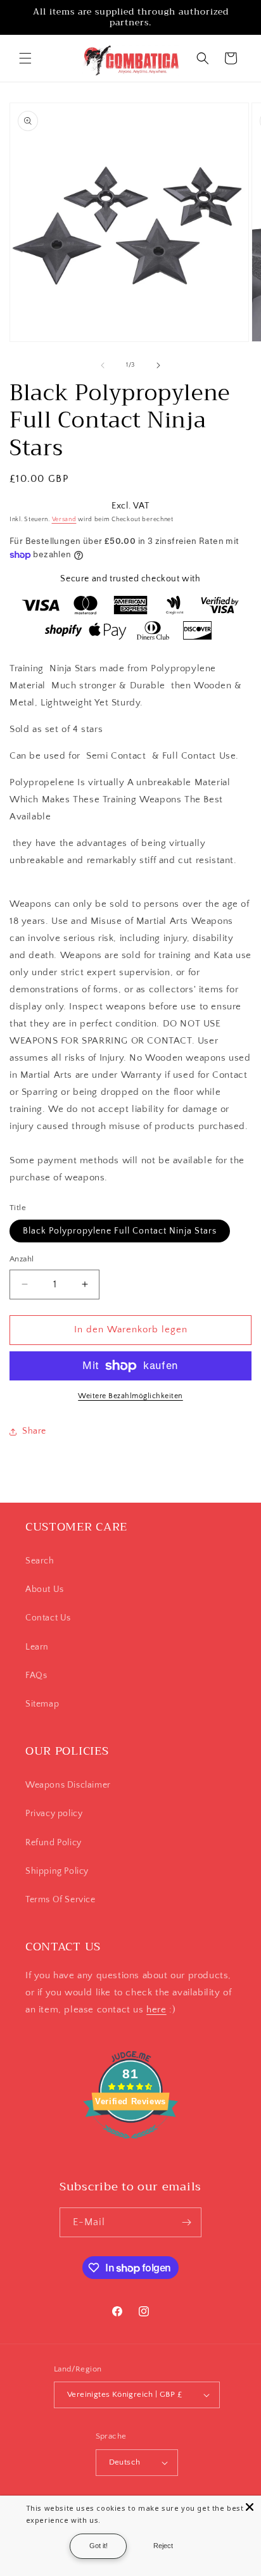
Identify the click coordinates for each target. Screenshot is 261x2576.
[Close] (250, 2507)
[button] (25, 58)
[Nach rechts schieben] (158, 365)
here (156, 2010)
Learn (37, 1647)
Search (40, 1561)
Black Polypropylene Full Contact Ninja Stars (120, 1231)
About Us (45, 1589)
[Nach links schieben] (103, 365)
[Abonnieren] (187, 2222)
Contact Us (48, 1618)
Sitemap (42, 1704)
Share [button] (34, 1431)
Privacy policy (54, 1814)
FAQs (36, 1676)
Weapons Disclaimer (68, 1785)
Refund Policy (54, 1843)
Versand (64, 520)
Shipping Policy (57, 1871)
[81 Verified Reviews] (130, 2146)
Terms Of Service (60, 1900)
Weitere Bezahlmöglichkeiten (130, 1396)
